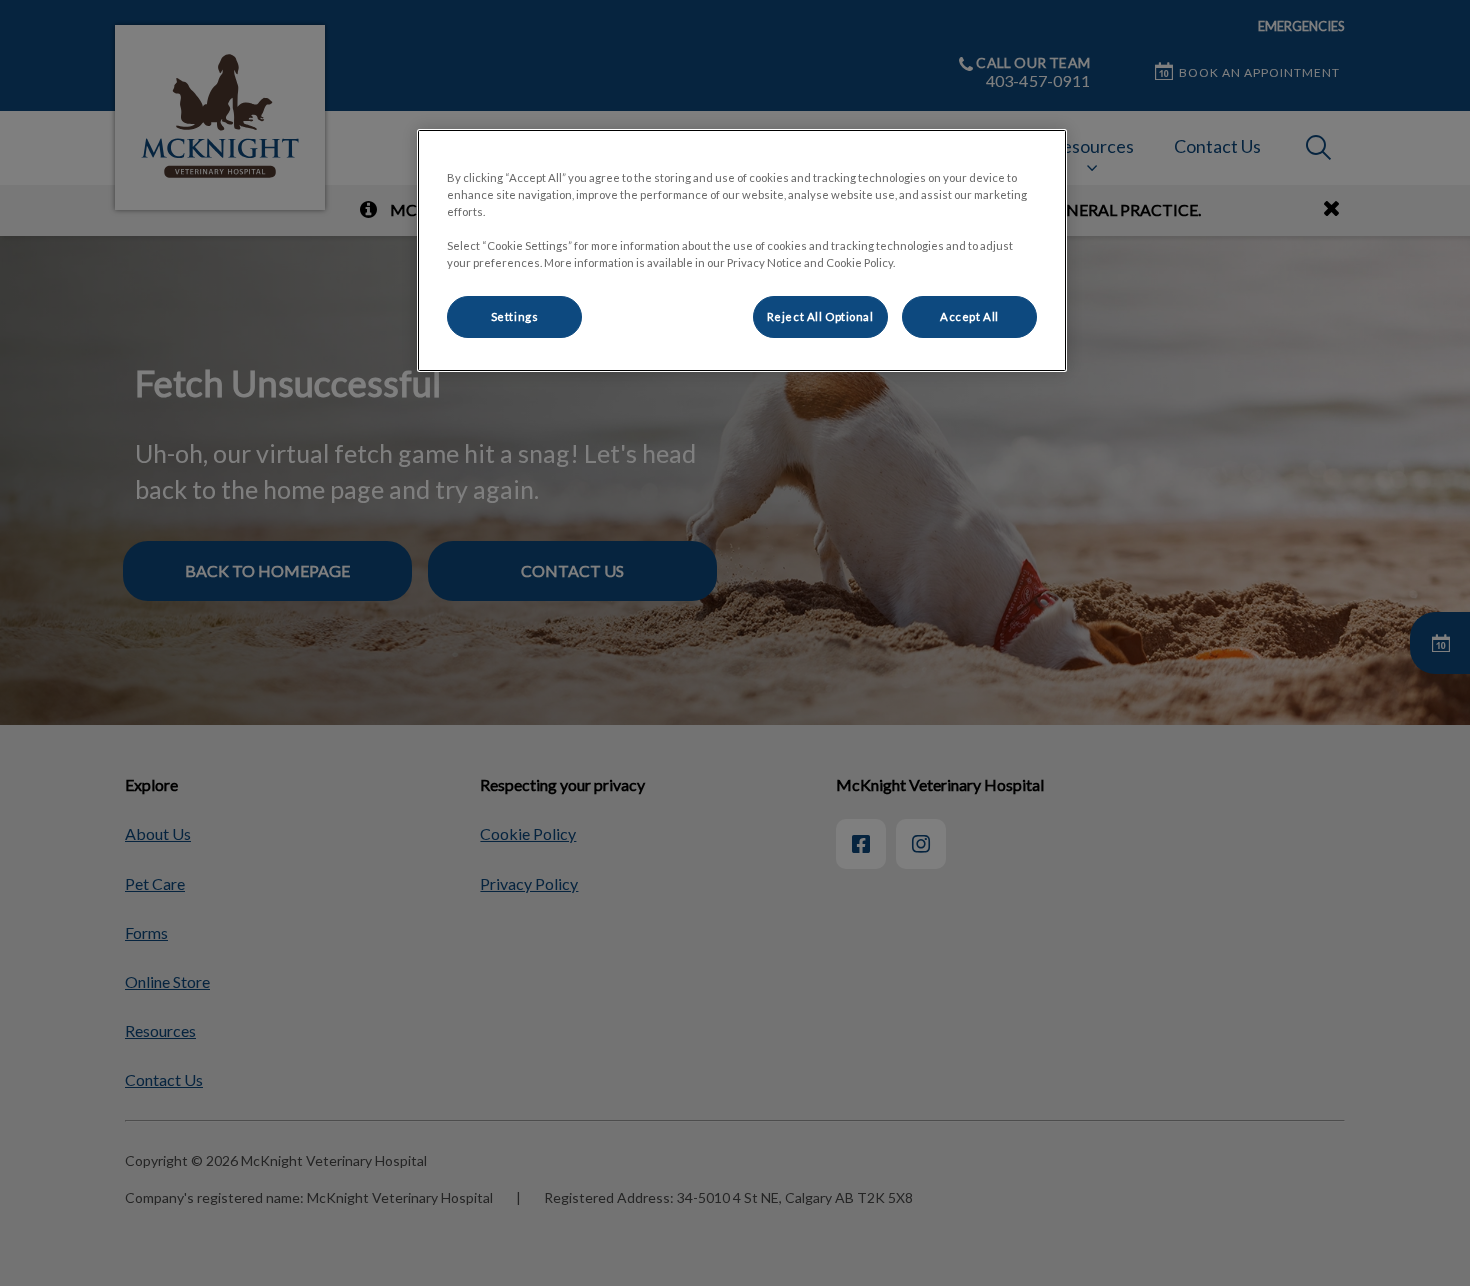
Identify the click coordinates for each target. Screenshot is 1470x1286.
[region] (742, 250)
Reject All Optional (820, 316)
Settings (515, 316)
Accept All (969, 316)
